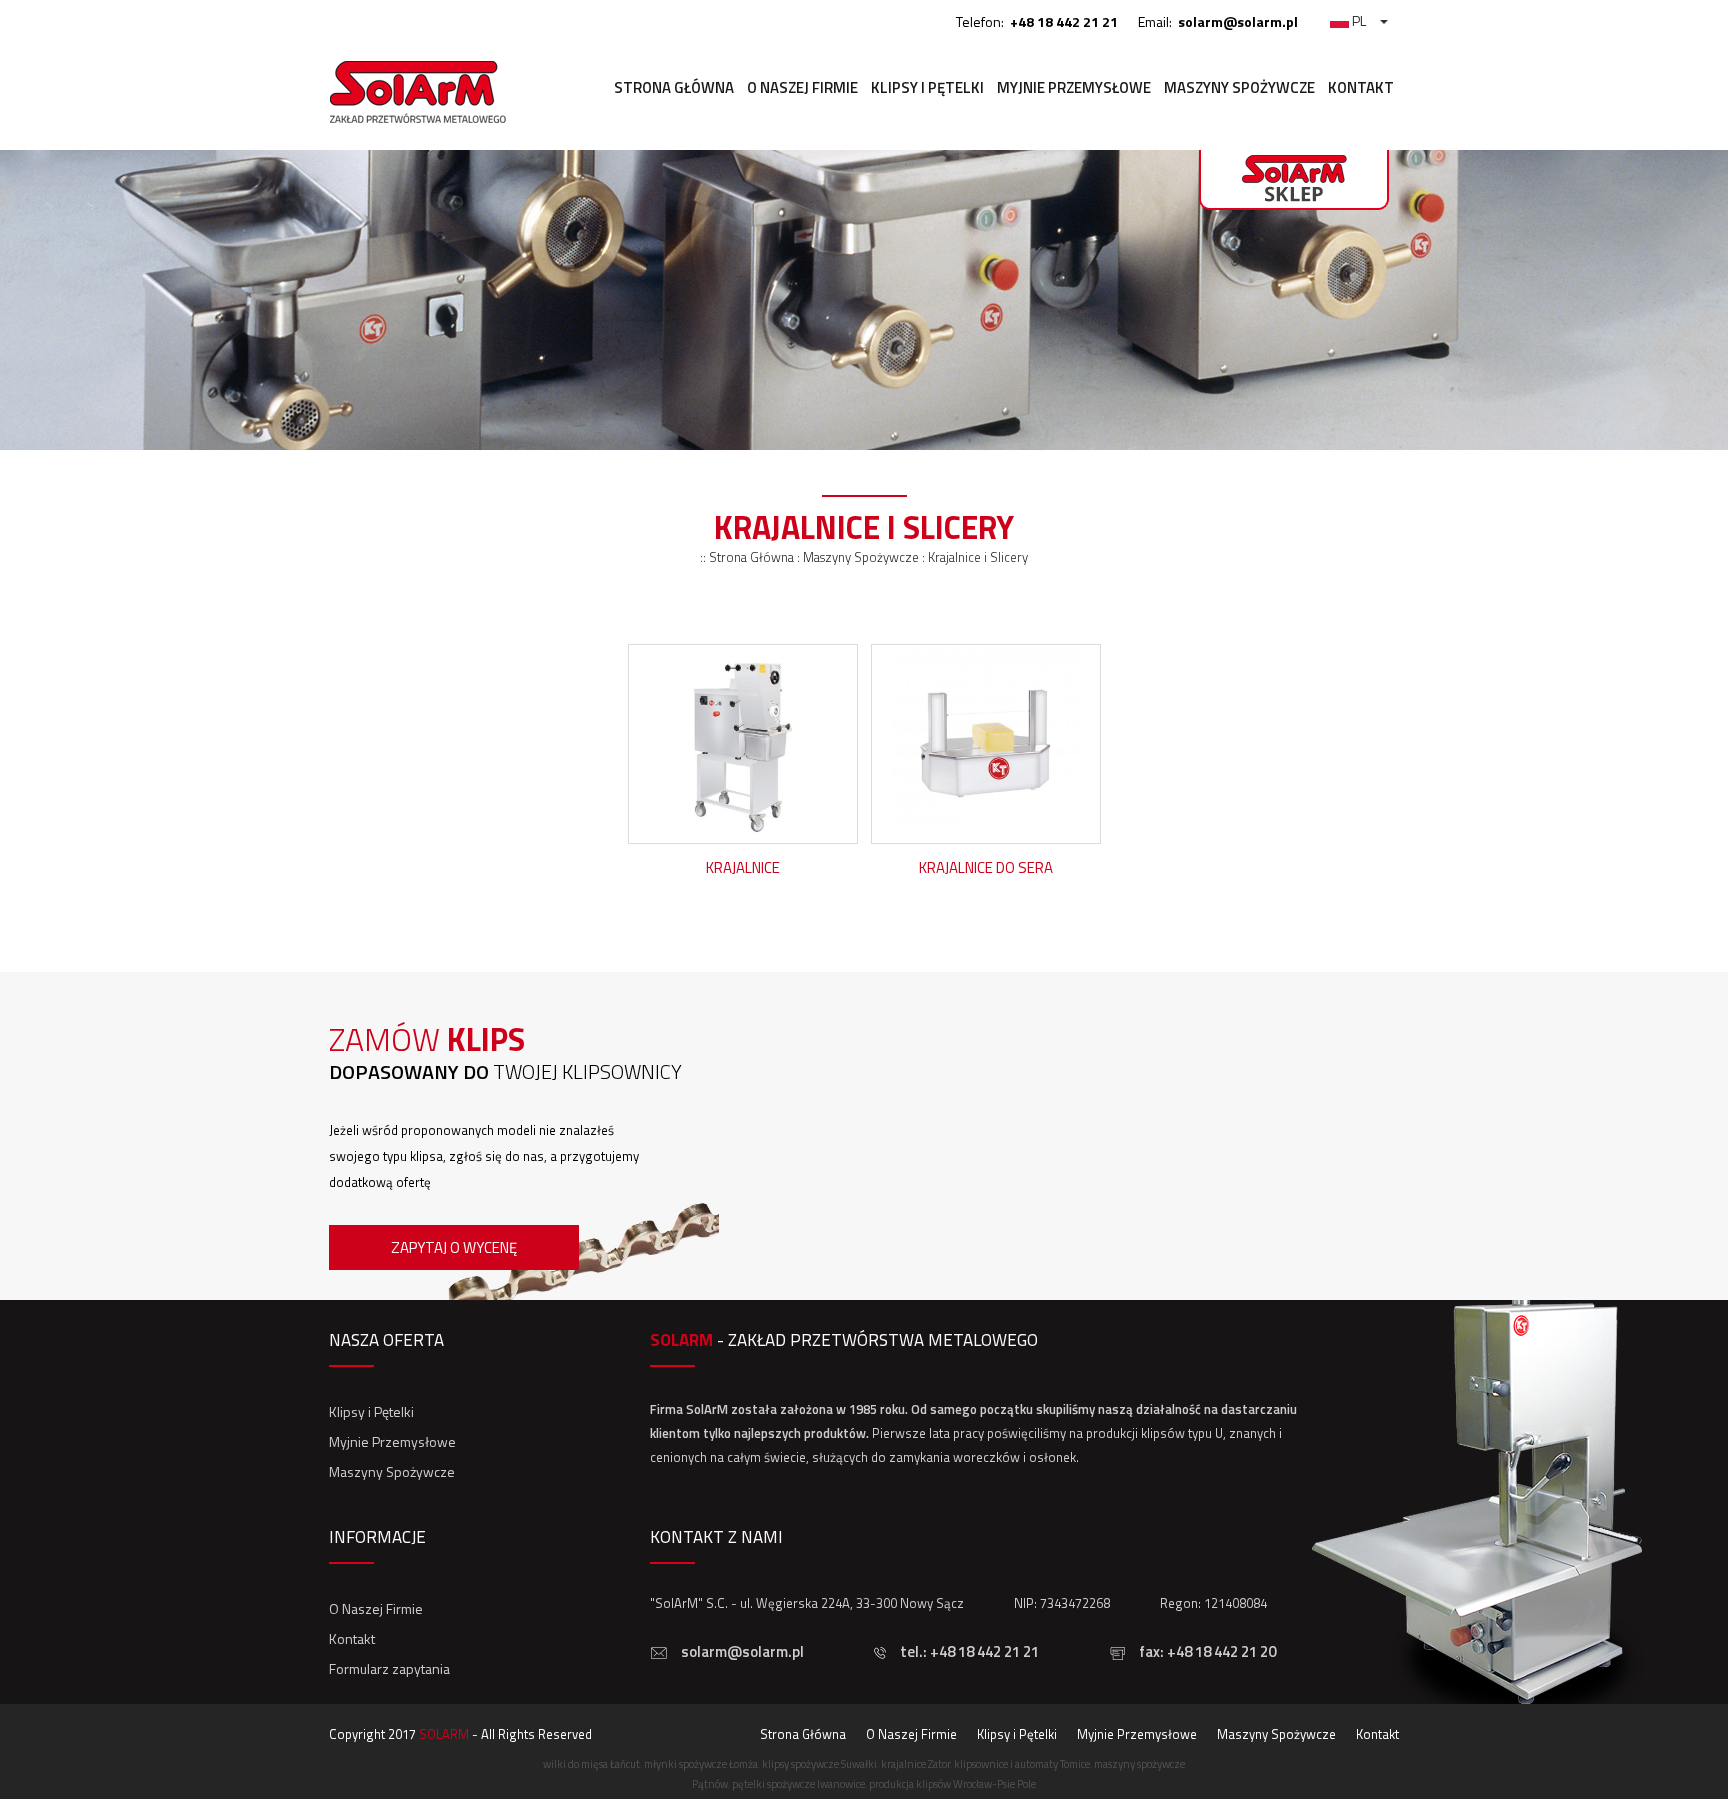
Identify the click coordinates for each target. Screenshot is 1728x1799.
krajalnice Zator (915, 1764)
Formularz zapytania (389, 1668)
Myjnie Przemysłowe (1074, 87)
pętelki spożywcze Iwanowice (798, 1784)
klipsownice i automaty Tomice (1022, 1764)
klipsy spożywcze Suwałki (819, 1764)
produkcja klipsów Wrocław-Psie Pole (952, 1784)
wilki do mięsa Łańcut (591, 1764)
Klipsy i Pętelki (927, 87)
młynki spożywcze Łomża (701, 1764)
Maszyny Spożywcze (1239, 87)
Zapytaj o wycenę (454, 1247)
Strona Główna (674, 87)
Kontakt (1361, 87)
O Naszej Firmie (802, 87)
